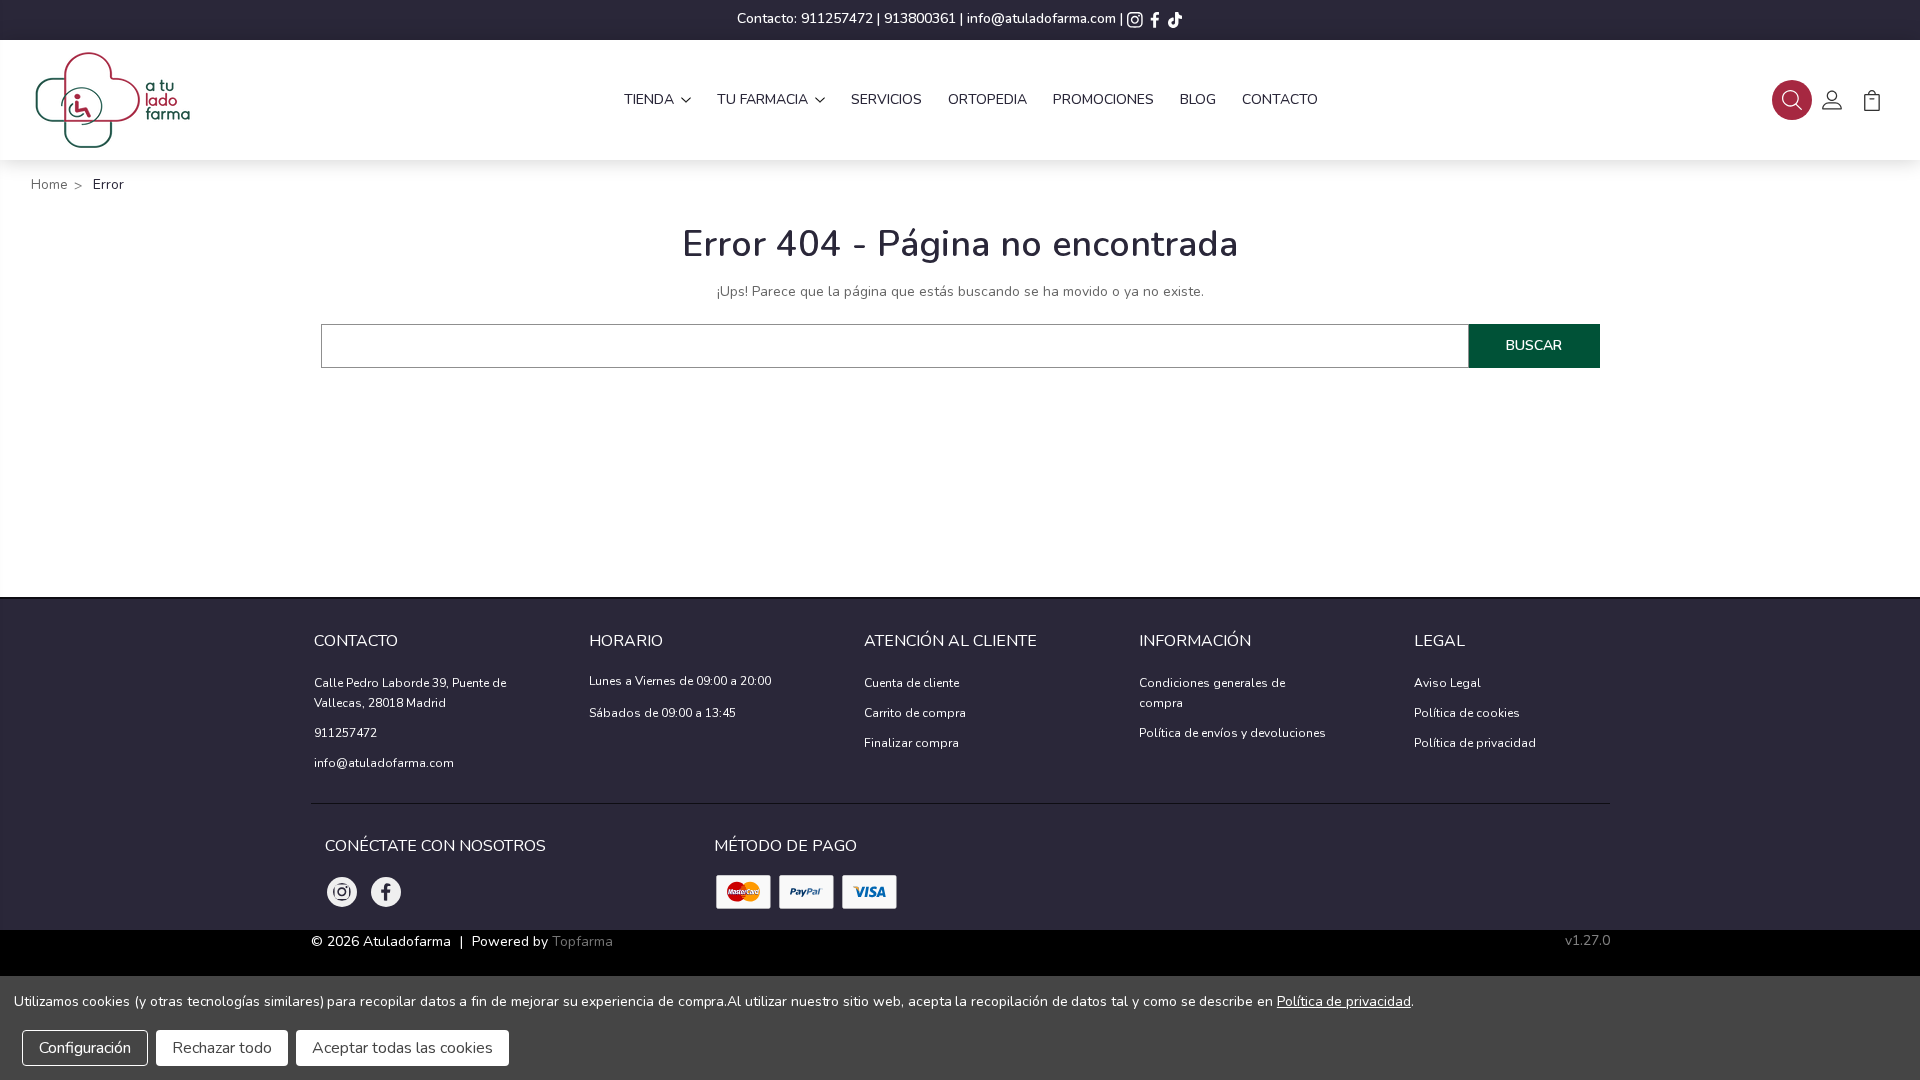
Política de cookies (1467, 713)
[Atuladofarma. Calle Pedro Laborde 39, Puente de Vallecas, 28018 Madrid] (111, 100)
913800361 (920, 18)
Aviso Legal (1447, 683)
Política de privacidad (1475, 743)
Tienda (649, 99)
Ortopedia (987, 99)
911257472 (837, 18)
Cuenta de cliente (911, 683)
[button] (1792, 100)
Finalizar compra (911, 743)
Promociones (1103, 99)
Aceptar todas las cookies (402, 1048)
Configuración (85, 1048)
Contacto (1280, 99)
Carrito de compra (915, 713)
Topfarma (582, 941)
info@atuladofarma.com (1041, 18)
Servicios (886, 99)
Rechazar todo (222, 1048)
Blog (1198, 99)
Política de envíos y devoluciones (1232, 733)
